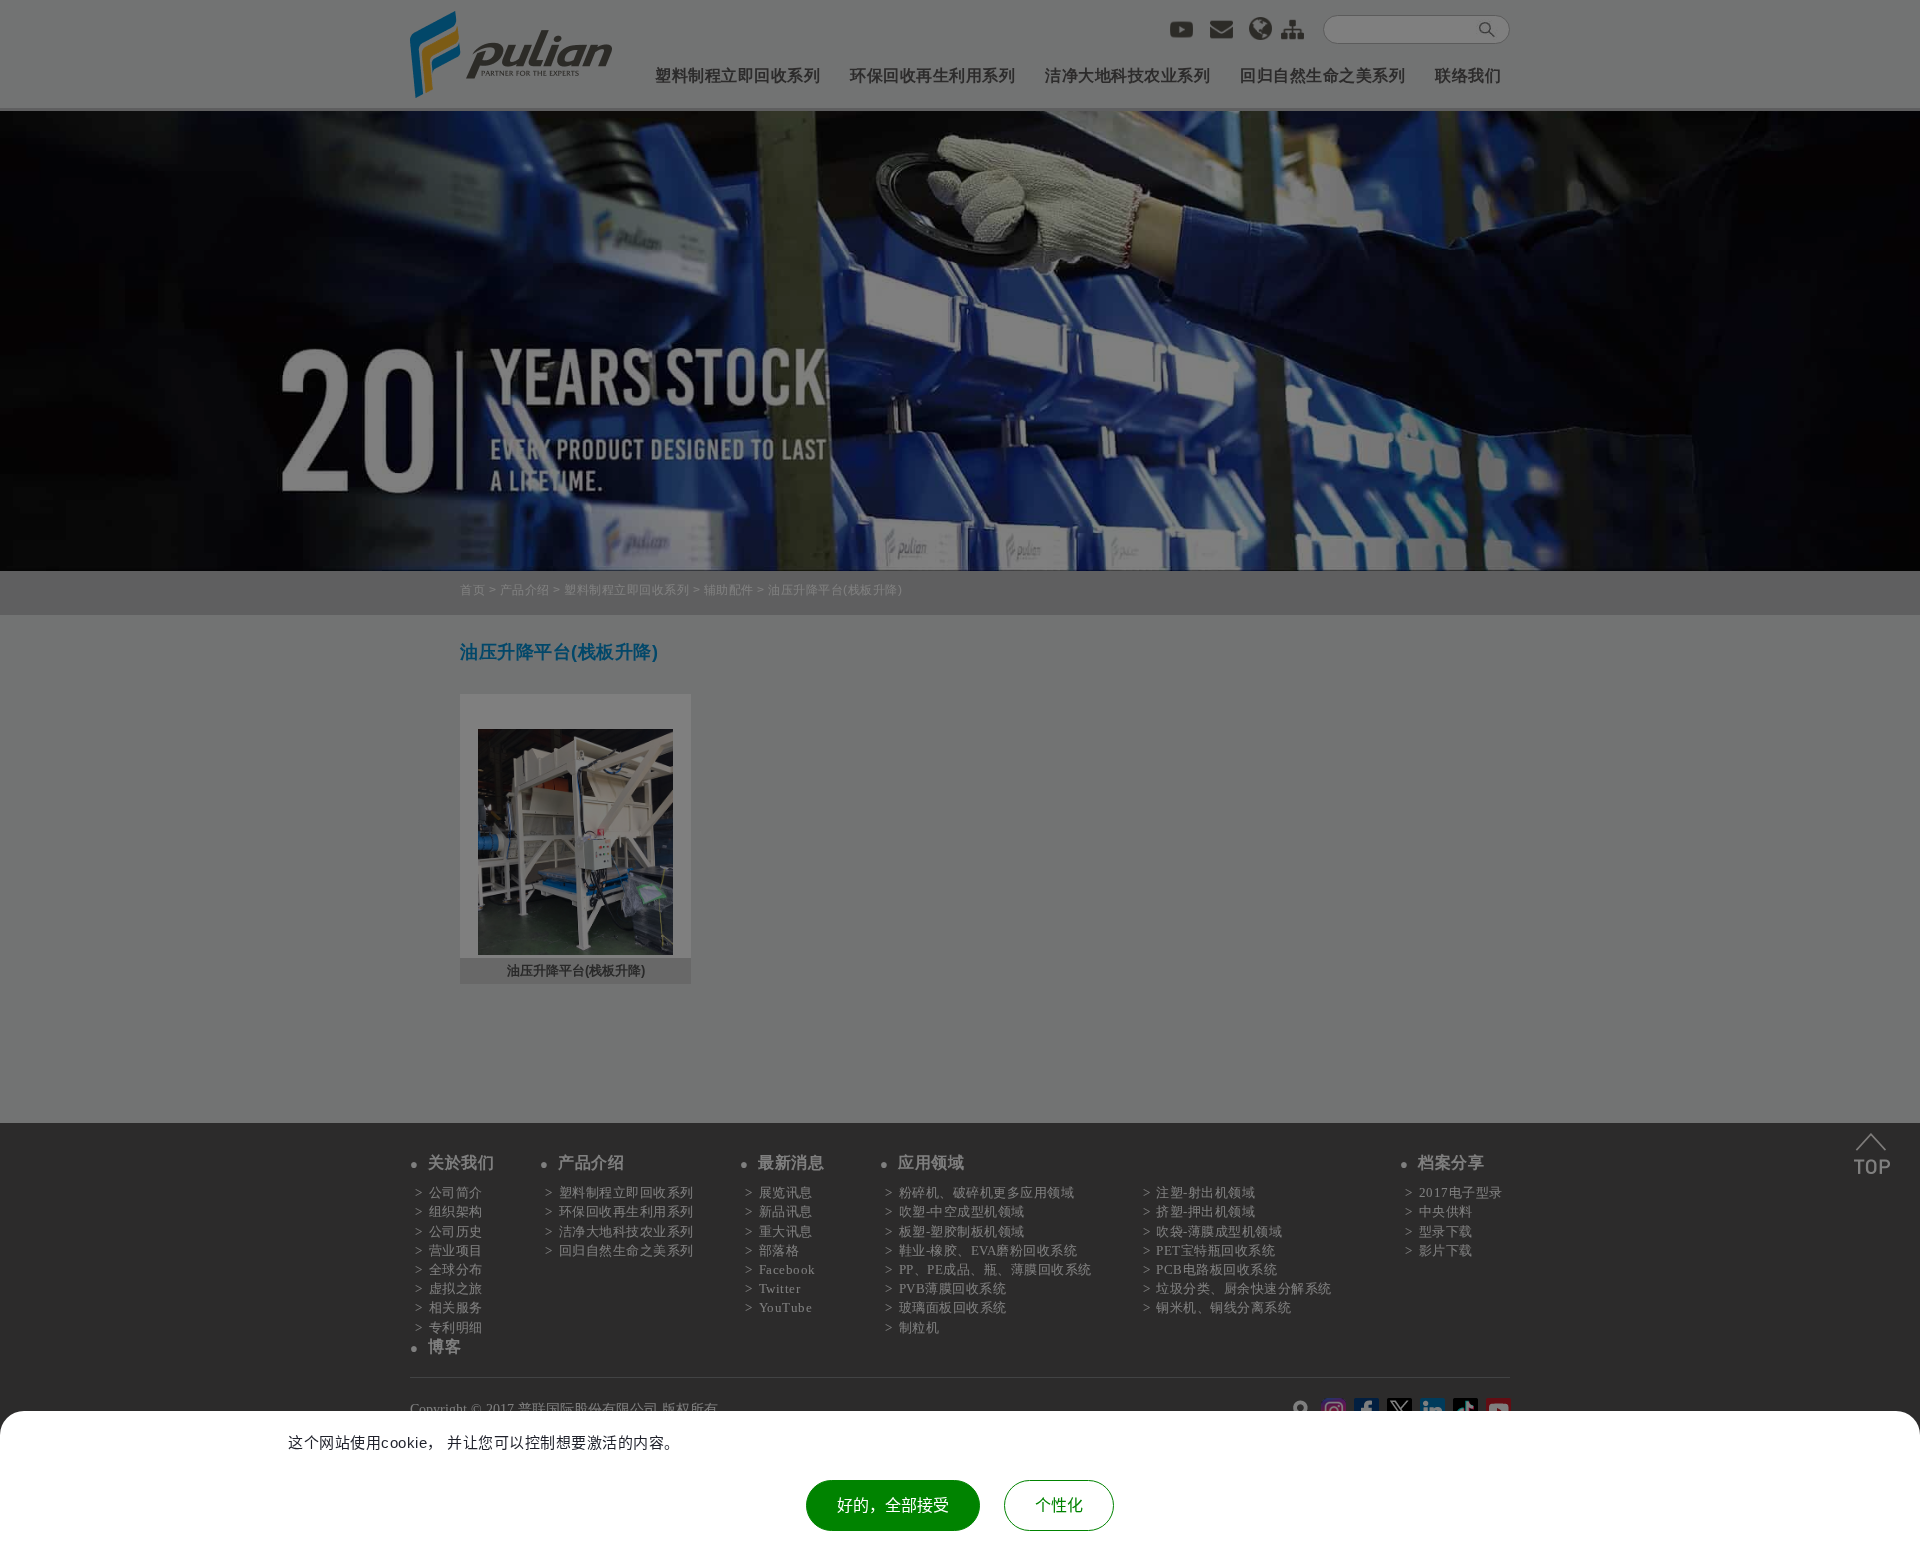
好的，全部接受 (893, 1505)
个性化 (1059, 1505)
